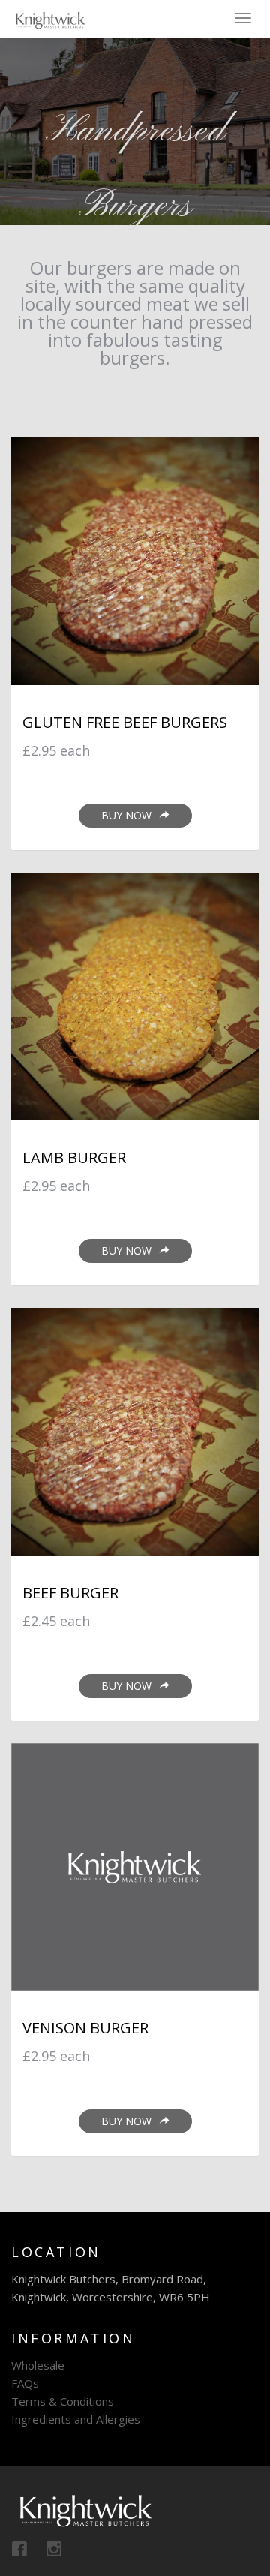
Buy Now (126, 815)
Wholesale (38, 2365)
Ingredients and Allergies (76, 2419)
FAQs (25, 2383)
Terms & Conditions (63, 2401)
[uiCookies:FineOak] (49, 23)
